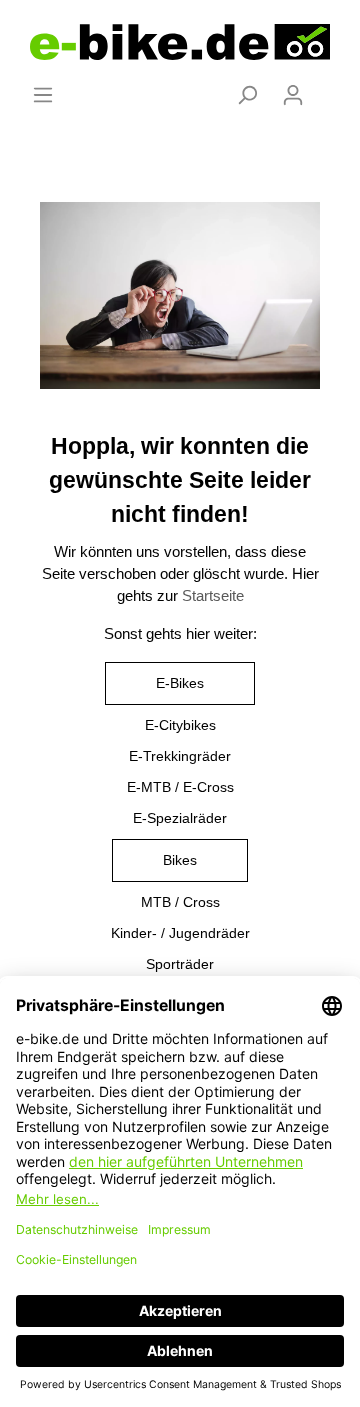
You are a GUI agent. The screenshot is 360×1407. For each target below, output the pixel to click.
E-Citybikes (180, 725)
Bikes (180, 860)
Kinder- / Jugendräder (180, 933)
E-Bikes (180, 683)
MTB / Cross (180, 902)
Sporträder (180, 964)
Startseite (213, 596)
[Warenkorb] (328, 87)
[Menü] (43, 95)
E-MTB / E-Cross (180, 787)
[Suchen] (247, 95)
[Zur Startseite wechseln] (180, 42)
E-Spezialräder (180, 818)
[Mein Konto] (293, 95)
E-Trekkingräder (180, 756)
